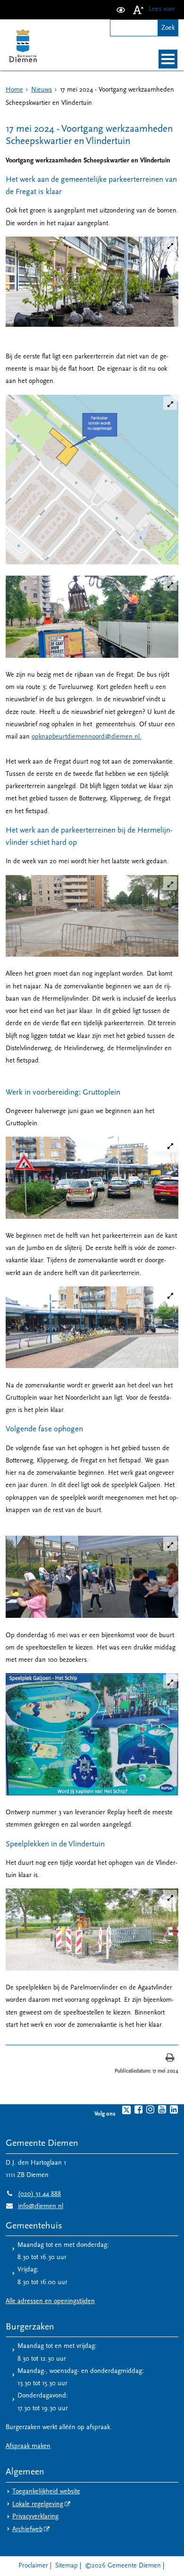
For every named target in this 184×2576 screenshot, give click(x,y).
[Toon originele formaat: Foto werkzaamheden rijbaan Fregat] (92, 617)
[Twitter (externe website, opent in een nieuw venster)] (126, 2110)
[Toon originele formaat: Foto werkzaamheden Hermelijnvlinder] (92, 916)
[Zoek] (168, 28)
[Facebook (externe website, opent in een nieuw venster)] (138, 2109)
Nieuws (42, 90)
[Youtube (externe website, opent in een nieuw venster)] (162, 2109)
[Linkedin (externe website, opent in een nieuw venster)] (174, 2109)
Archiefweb (27, 2529)
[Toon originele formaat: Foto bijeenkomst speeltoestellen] (92, 1577)
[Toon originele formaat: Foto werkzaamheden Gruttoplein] (92, 1177)
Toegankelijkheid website (46, 2492)
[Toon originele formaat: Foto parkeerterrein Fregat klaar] (92, 282)
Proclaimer (33, 2566)
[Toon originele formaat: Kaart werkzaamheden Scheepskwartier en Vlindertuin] (92, 480)
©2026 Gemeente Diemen (123, 2566)
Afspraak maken (28, 2446)
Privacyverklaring (35, 2517)
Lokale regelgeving (38, 2504)
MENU (168, 59)
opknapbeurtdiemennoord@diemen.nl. (87, 737)
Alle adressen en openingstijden (50, 2301)
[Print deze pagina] (170, 2059)
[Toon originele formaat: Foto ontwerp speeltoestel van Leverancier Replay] (92, 1734)
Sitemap (67, 2566)
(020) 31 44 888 (33, 2194)
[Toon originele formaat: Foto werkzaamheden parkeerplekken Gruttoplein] (92, 1327)
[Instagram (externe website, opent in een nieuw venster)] (150, 2109)
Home (14, 90)
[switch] (121, 10)
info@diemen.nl (34, 2206)
